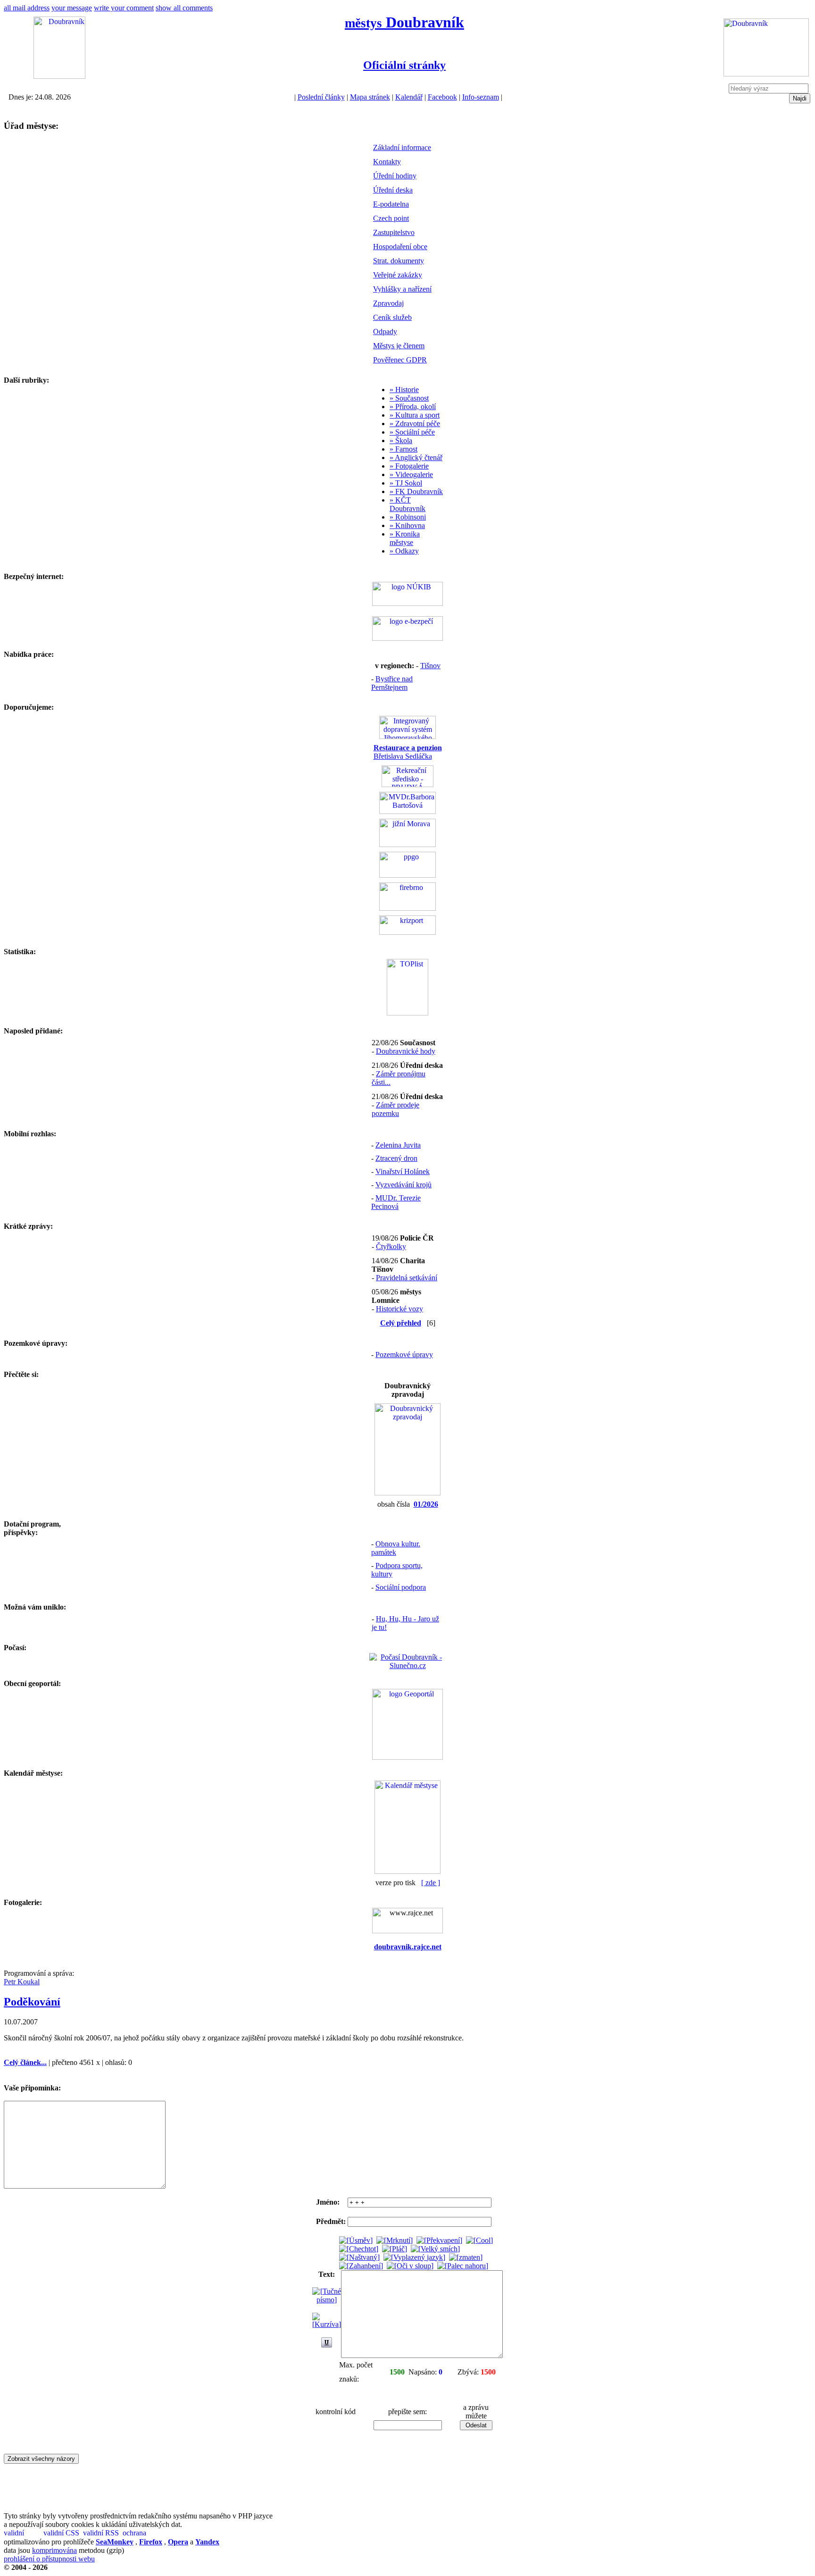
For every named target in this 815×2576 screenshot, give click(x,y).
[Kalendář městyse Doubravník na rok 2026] (407, 1871)
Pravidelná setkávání (407, 1278)
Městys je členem (399, 346)
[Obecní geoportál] (407, 1757)
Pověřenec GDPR (400, 360)
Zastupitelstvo (394, 232)
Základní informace (402, 147)
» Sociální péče (412, 432)
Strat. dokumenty (399, 261)
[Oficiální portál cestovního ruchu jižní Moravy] (407, 844)
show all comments (184, 8)
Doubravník (404, 22)
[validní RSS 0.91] (102, 2533)
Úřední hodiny (395, 176)
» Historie (404, 390)
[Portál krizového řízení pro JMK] (407, 932)
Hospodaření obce (400, 247)
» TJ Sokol (406, 483)
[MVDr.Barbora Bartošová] (407, 811)
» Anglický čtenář (416, 457)
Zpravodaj (388, 303)
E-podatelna (391, 204)
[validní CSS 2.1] (62, 2533)
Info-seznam (481, 97)
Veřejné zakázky (398, 275)
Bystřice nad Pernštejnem (392, 683)
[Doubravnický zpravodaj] (407, 1493)
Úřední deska (393, 190)
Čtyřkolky (391, 1246)
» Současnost (409, 398)
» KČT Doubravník (407, 504)
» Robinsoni (408, 517)
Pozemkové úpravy (404, 1355)
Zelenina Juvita (398, 1145)
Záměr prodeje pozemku (395, 1109)
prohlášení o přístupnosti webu (49, 2559)
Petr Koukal (22, 1982)
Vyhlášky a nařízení (402, 289)
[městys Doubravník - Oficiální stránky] (59, 76)
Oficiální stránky (404, 65)
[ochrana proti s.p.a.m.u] (141, 2533)
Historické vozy (399, 1309)
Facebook (442, 97)
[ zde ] (431, 1883)
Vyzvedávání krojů (403, 1185)
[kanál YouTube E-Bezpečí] (407, 638)
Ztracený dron (396, 1158)
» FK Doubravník (416, 491)
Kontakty (387, 162)
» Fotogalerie (409, 466)
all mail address (27, 8)
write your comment (124, 8)
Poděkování (32, 2002)
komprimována (54, 2550)
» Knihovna (407, 525)
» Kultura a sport (415, 415)
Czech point (391, 218)
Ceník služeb (392, 317)
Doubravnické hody (406, 1051)
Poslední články (321, 97)
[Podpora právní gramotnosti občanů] (407, 875)
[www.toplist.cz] (407, 1013)
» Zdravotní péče (415, 424)
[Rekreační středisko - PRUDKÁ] (407, 785)
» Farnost (403, 449)
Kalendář (409, 97)
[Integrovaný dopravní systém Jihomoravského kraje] (407, 736)
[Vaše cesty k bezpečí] (407, 908)
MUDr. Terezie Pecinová (396, 1202)
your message (72, 8)
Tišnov (430, 666)
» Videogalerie (411, 474)
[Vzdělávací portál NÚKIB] (407, 603)
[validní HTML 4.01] (23, 2533)
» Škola (401, 441)
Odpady (385, 331)
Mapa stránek (370, 97)
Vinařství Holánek (403, 1171)
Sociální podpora (401, 1587)
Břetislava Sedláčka (408, 752)
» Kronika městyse (405, 538)
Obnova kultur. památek (396, 1548)
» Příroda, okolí (413, 407)
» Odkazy (404, 551)
